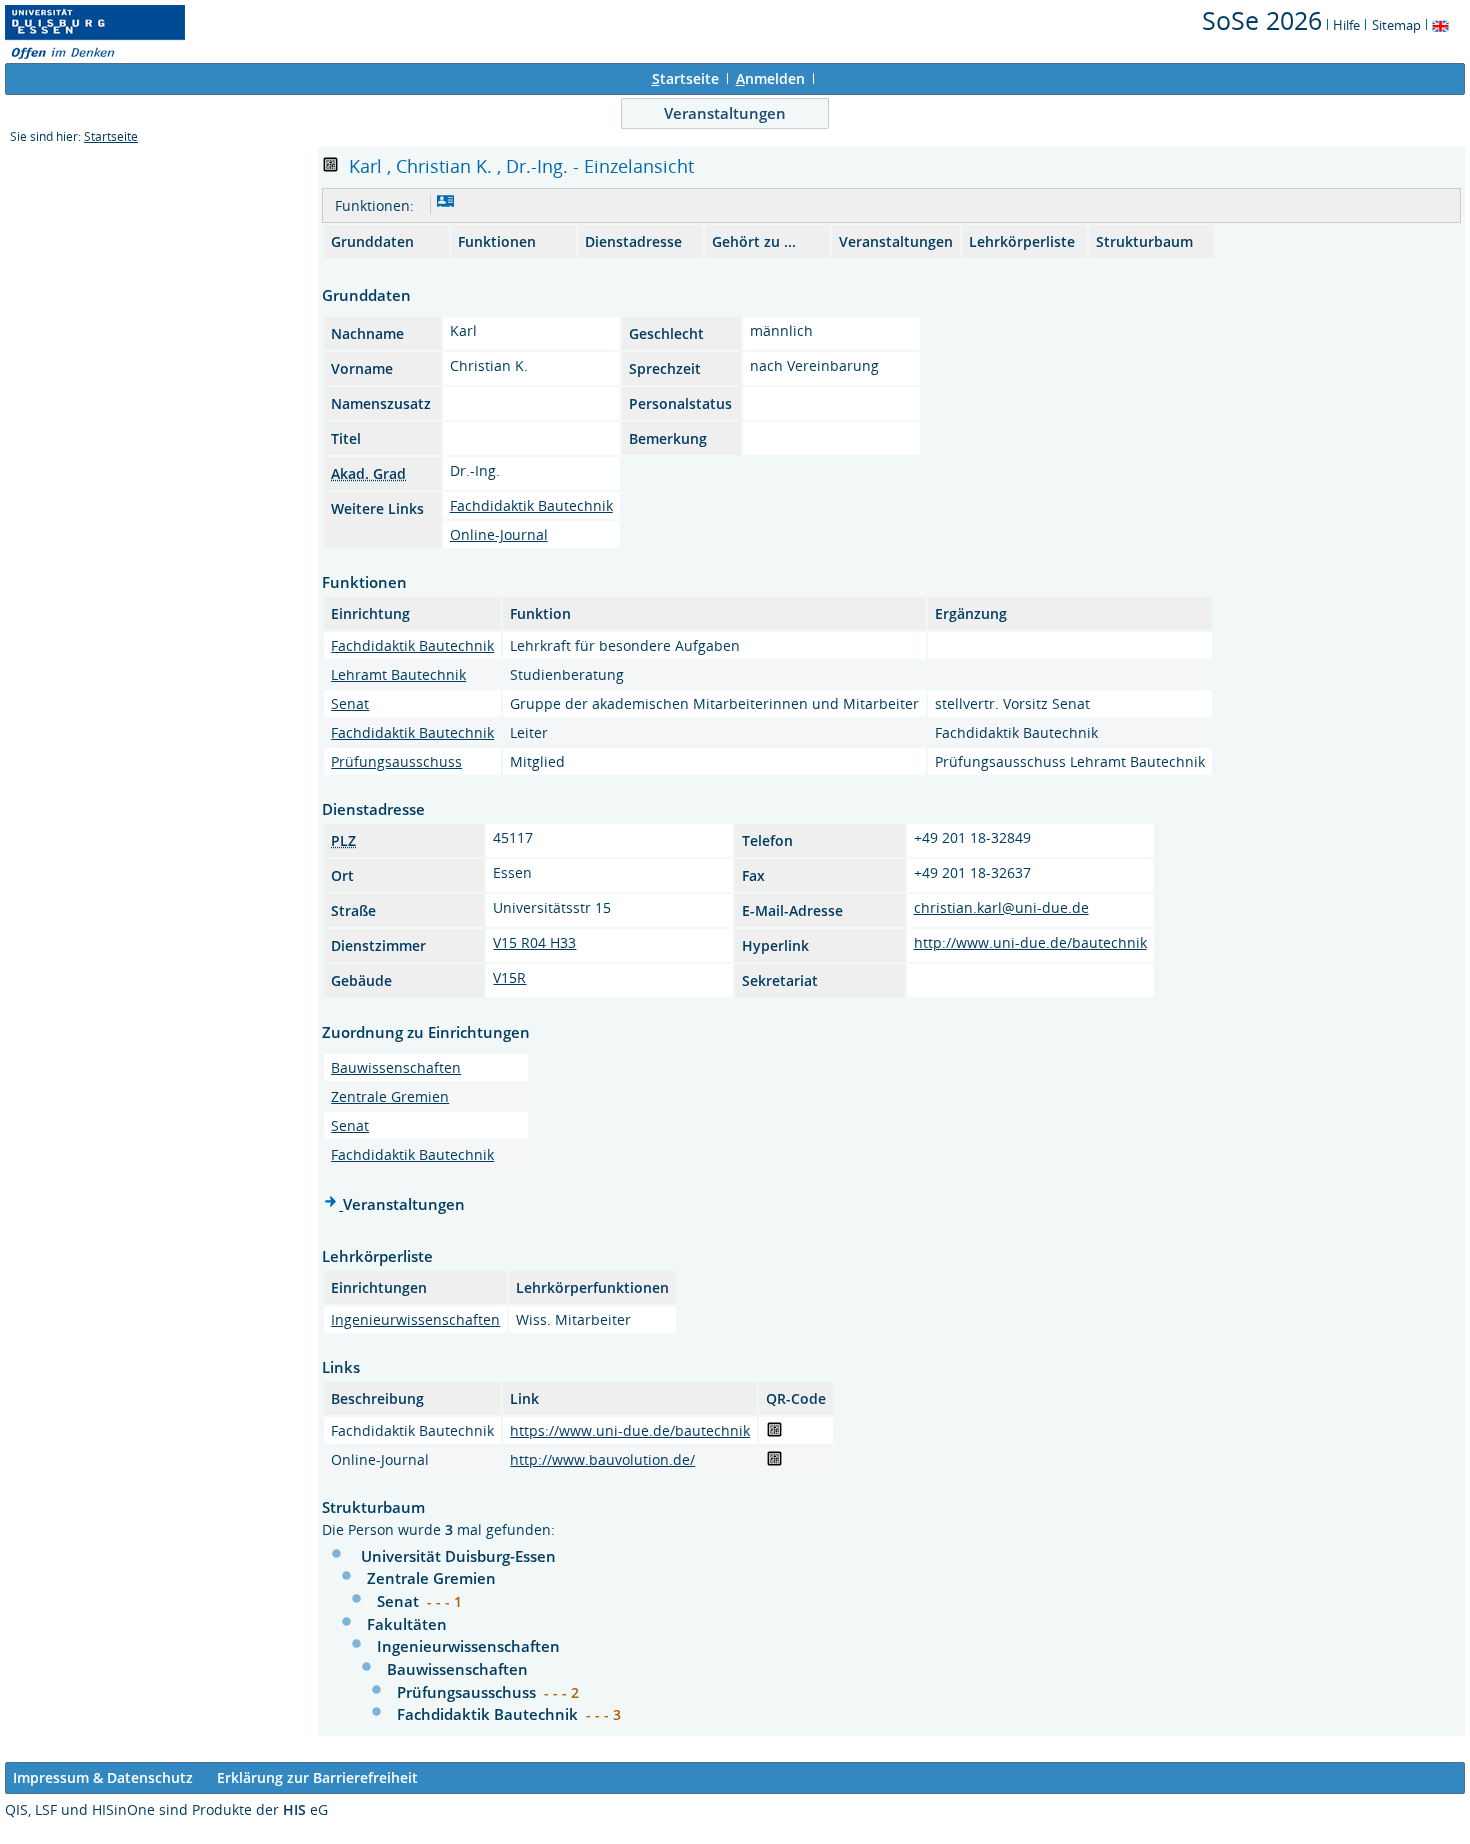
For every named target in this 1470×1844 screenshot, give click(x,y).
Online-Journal (499, 534)
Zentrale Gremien (390, 1096)
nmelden (770, 78)
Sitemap (1396, 25)
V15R (509, 977)
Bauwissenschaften (396, 1067)
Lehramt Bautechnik (398, 674)
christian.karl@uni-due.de (1001, 907)
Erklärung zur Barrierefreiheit (317, 1777)
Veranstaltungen (725, 113)
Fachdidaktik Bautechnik (531, 505)
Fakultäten (407, 1624)
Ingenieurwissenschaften (415, 1319)
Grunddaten (372, 241)
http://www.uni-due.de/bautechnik (1030, 942)
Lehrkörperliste (1022, 241)
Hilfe (1346, 25)
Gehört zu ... (754, 241)
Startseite (111, 136)
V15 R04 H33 (534, 942)
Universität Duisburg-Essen (458, 1556)
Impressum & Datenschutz (103, 1777)
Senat (350, 703)
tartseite (685, 78)
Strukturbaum (1144, 241)
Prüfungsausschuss (396, 761)
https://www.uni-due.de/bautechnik (630, 1430)
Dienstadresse (633, 241)
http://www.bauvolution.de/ (602, 1459)
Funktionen (497, 241)
